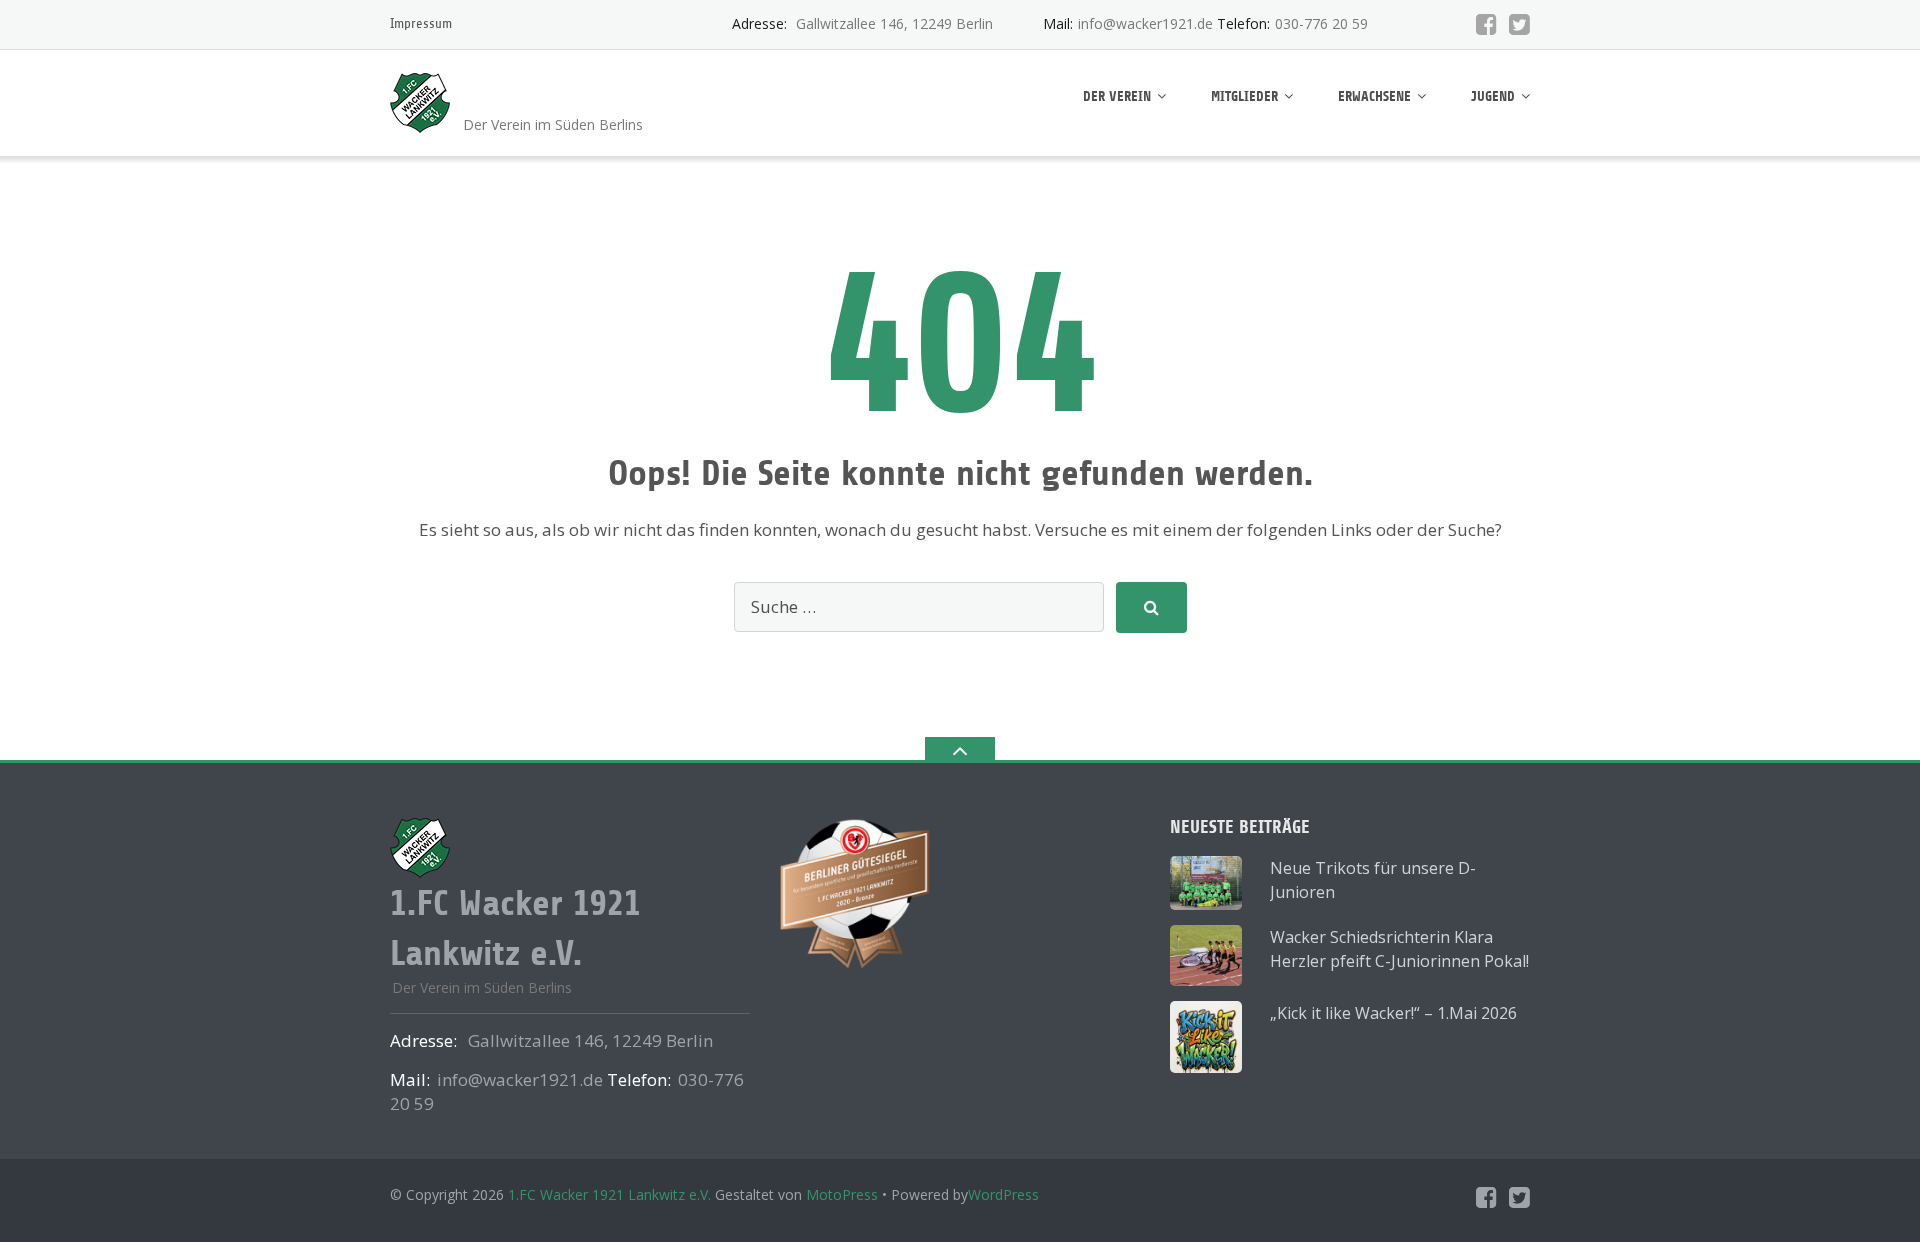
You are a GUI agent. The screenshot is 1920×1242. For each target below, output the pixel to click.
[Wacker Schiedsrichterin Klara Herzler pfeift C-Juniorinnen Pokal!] (1206, 955)
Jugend (1493, 96)
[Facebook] (1486, 24)
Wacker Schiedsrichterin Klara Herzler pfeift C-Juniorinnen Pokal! (1399, 949)
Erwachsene (1374, 96)
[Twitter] (1519, 24)
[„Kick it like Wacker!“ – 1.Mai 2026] (1206, 1037)
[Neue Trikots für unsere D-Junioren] (1206, 883)
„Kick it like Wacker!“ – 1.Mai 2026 (1393, 1013)
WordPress (1003, 1194)
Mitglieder (1244, 96)
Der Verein (1117, 96)
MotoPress (842, 1194)
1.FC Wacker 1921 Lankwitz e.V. (609, 1194)
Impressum (421, 23)
